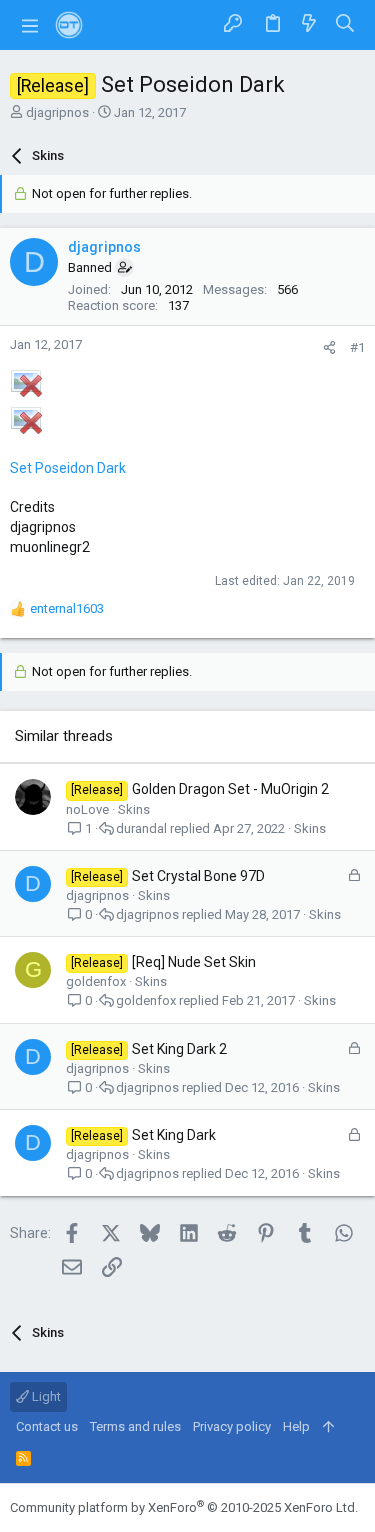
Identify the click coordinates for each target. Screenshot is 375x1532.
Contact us (47, 1426)
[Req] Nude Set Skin (194, 962)
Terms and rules (135, 1426)
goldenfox (96, 981)
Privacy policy (232, 1426)
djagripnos (57, 112)
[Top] (328, 1427)
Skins (134, 809)
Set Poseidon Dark (68, 468)
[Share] (329, 347)
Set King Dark (174, 1135)
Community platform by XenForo (184, 1507)
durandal (141, 828)
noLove (87, 809)
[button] (30, 25)
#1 (357, 347)
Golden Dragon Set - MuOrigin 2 (230, 789)
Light (45, 1396)
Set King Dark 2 (179, 1049)
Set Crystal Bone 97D (198, 876)
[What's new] (309, 24)
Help (296, 1426)
